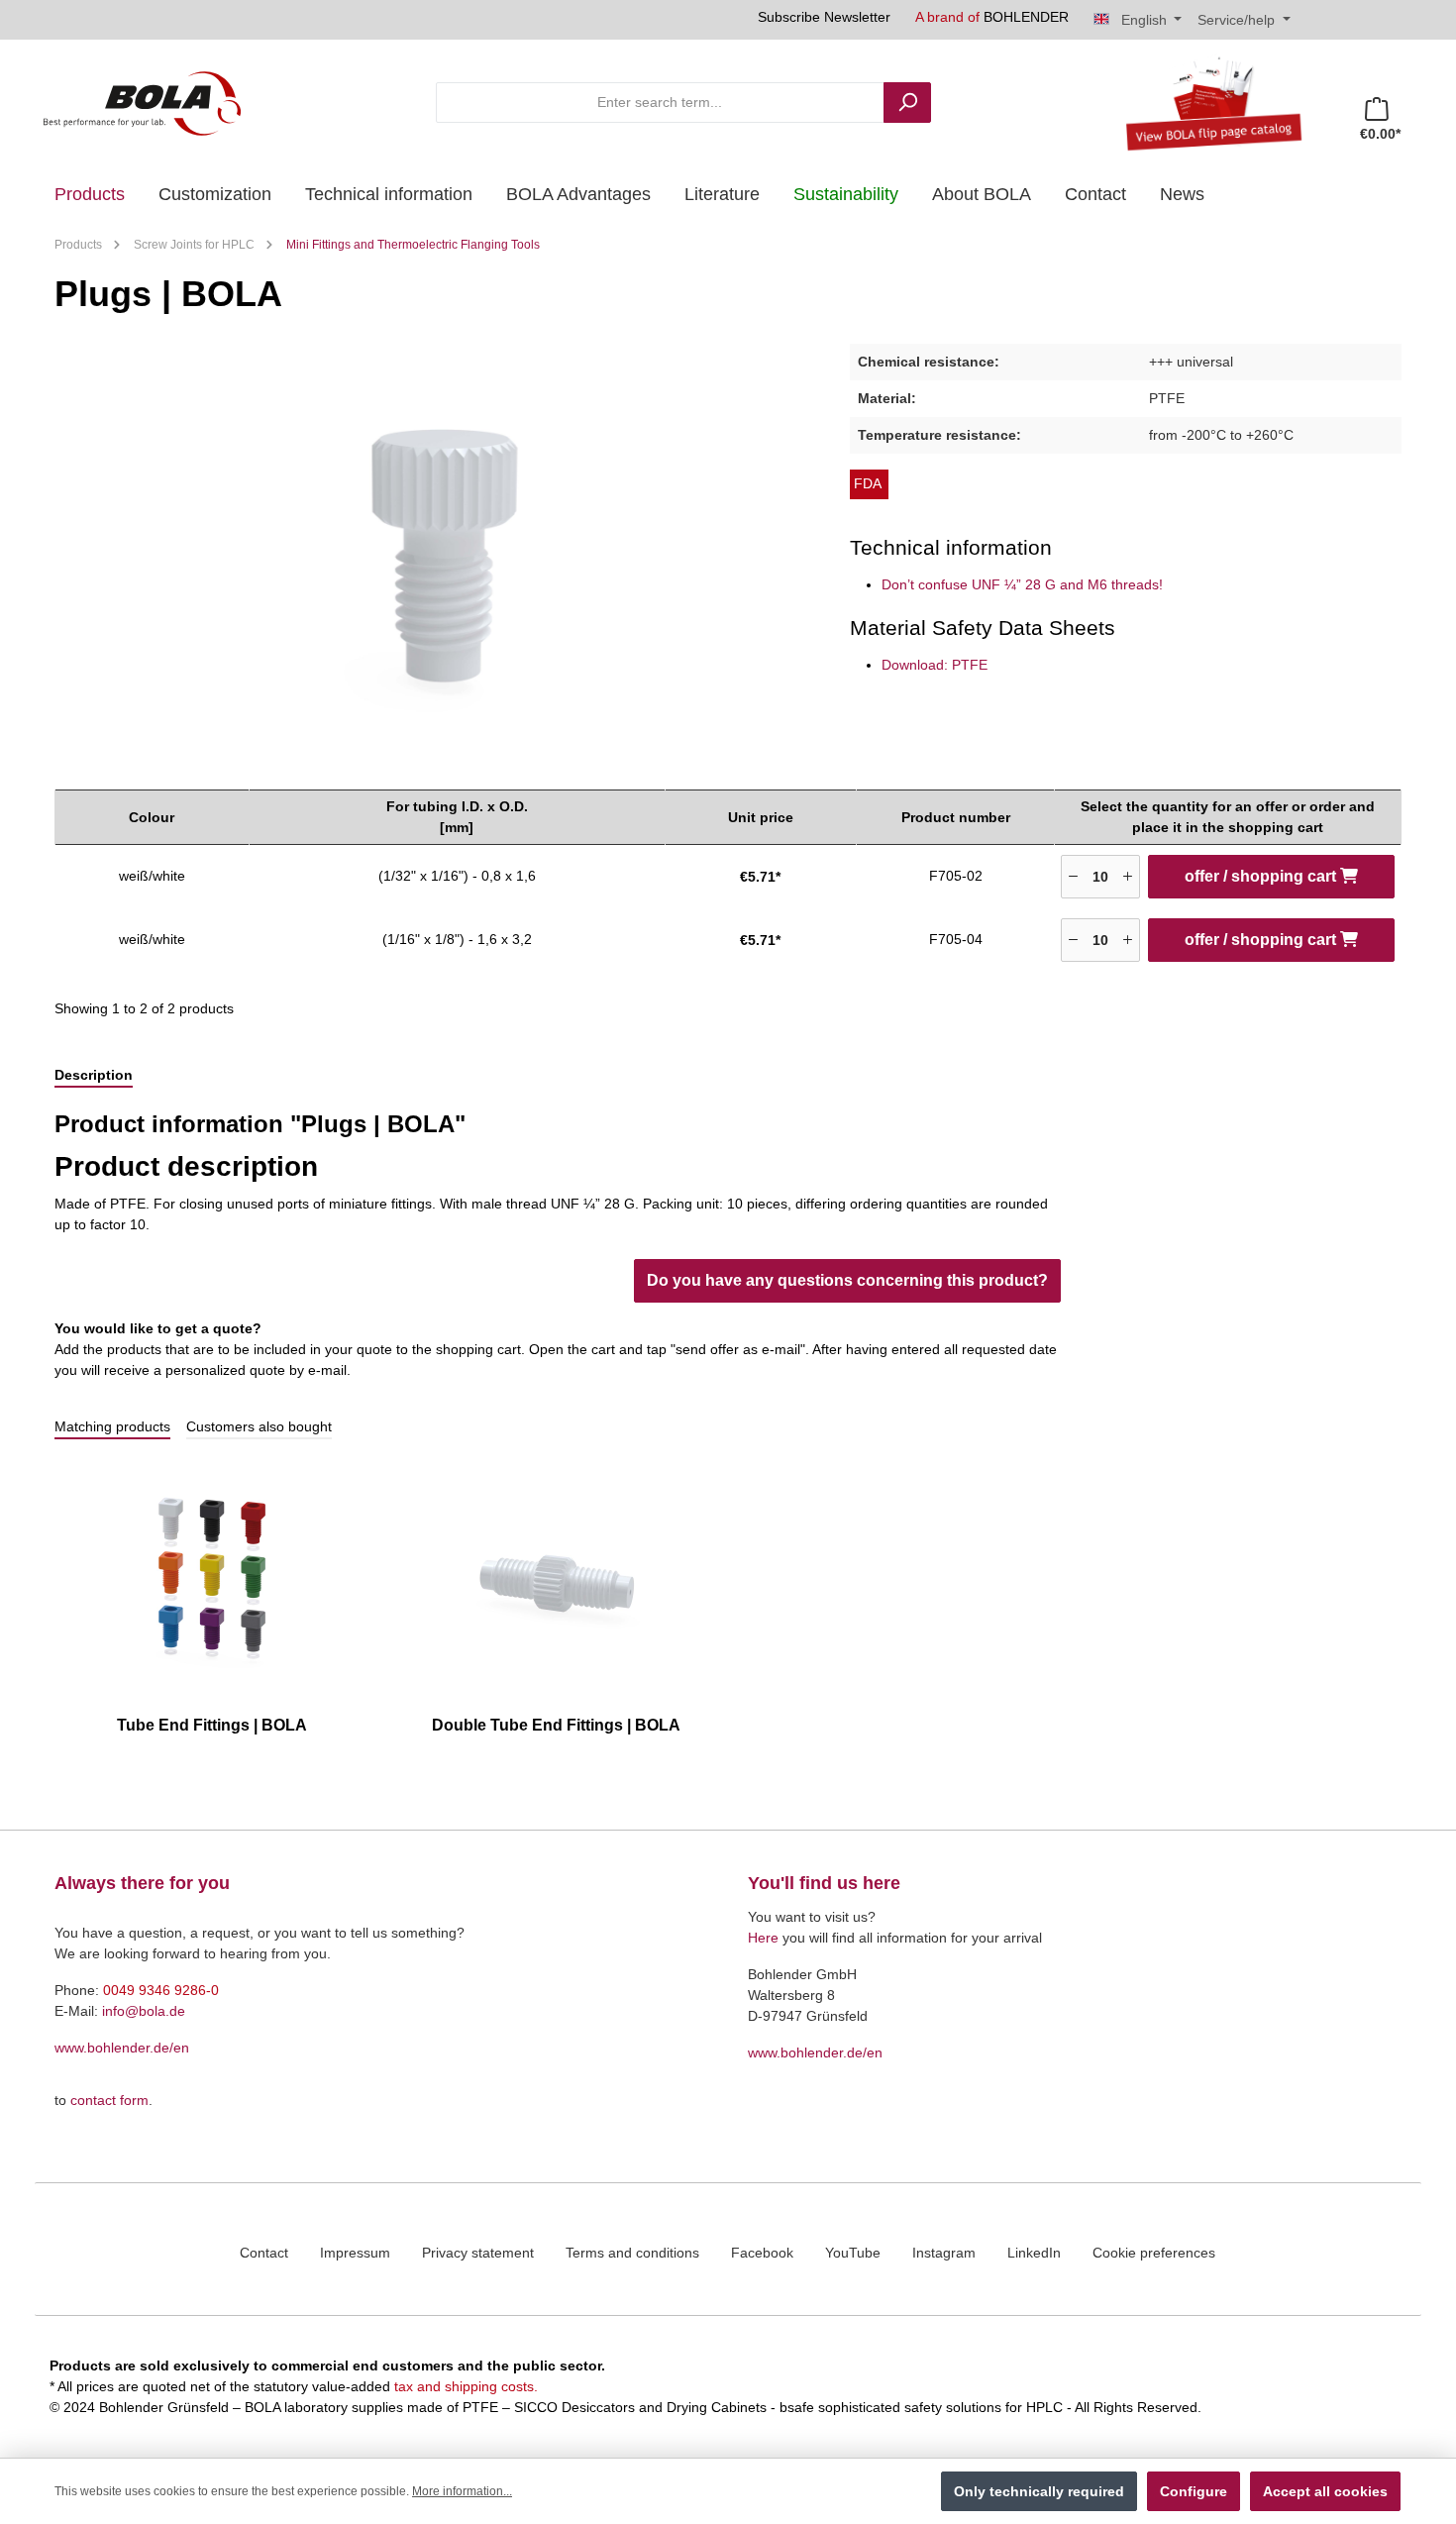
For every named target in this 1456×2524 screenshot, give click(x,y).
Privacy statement (478, 2253)
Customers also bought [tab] (259, 1426)
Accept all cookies (1325, 2491)
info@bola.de (144, 2011)
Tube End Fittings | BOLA (212, 1725)
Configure (1194, 2491)
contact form (109, 2100)
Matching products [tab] (112, 1426)
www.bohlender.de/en (122, 2048)
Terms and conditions (632, 2253)
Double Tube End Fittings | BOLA (556, 1725)
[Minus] (1073, 877)
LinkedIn (1034, 2253)
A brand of (992, 17)
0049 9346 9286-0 (161, 1990)
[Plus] (1128, 877)
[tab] (94, 1076)
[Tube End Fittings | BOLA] (212, 1579)
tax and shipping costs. (466, 2386)
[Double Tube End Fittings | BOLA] (557, 1579)
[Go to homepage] (142, 102)
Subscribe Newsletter (824, 17)
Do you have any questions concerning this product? (847, 1280)
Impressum (355, 2253)
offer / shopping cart (1262, 876)
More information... (462, 2491)
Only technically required (1039, 2491)
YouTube (853, 2253)
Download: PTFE (935, 665)
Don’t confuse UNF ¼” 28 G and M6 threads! (1022, 584)
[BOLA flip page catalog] (1206, 102)
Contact (264, 2253)
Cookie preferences (1154, 2253)
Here (763, 1938)
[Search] (907, 103)
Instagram (944, 2253)
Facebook (762, 2253)
